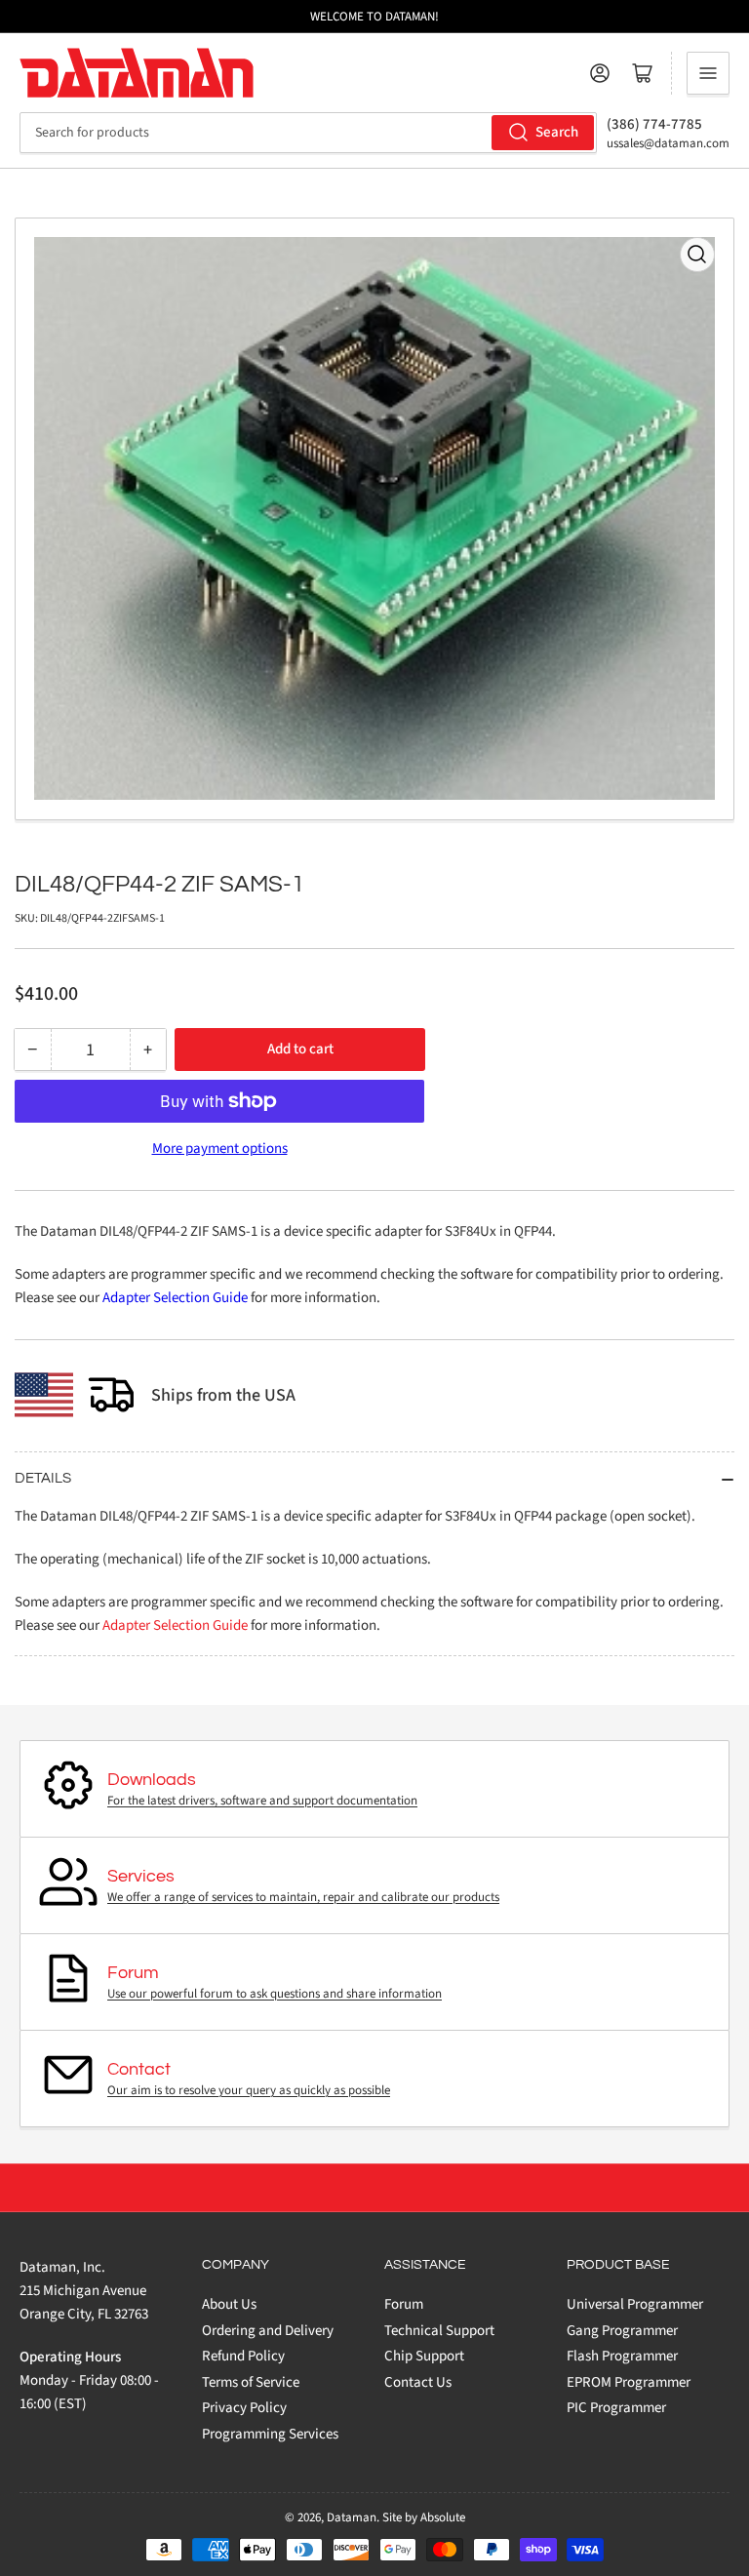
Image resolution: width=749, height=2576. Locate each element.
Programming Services (270, 2434)
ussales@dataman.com (668, 143)
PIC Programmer (616, 2408)
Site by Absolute (424, 2517)
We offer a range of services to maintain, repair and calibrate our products (303, 1897)
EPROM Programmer (629, 2382)
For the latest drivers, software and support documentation (262, 1801)
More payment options (220, 1149)
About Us (229, 2304)
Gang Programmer (622, 2331)
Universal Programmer (635, 2304)
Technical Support (439, 2331)
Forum (404, 2304)
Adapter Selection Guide (175, 1298)
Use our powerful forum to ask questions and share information (275, 1994)
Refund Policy (243, 2356)
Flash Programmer (622, 2356)
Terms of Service (251, 2382)
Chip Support (424, 2356)
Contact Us (418, 2382)
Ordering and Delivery (268, 2331)
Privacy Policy (244, 2408)
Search (557, 132)
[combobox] (308, 133)
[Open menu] (708, 73)
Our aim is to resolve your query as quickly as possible (249, 2090)
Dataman (352, 2517)
